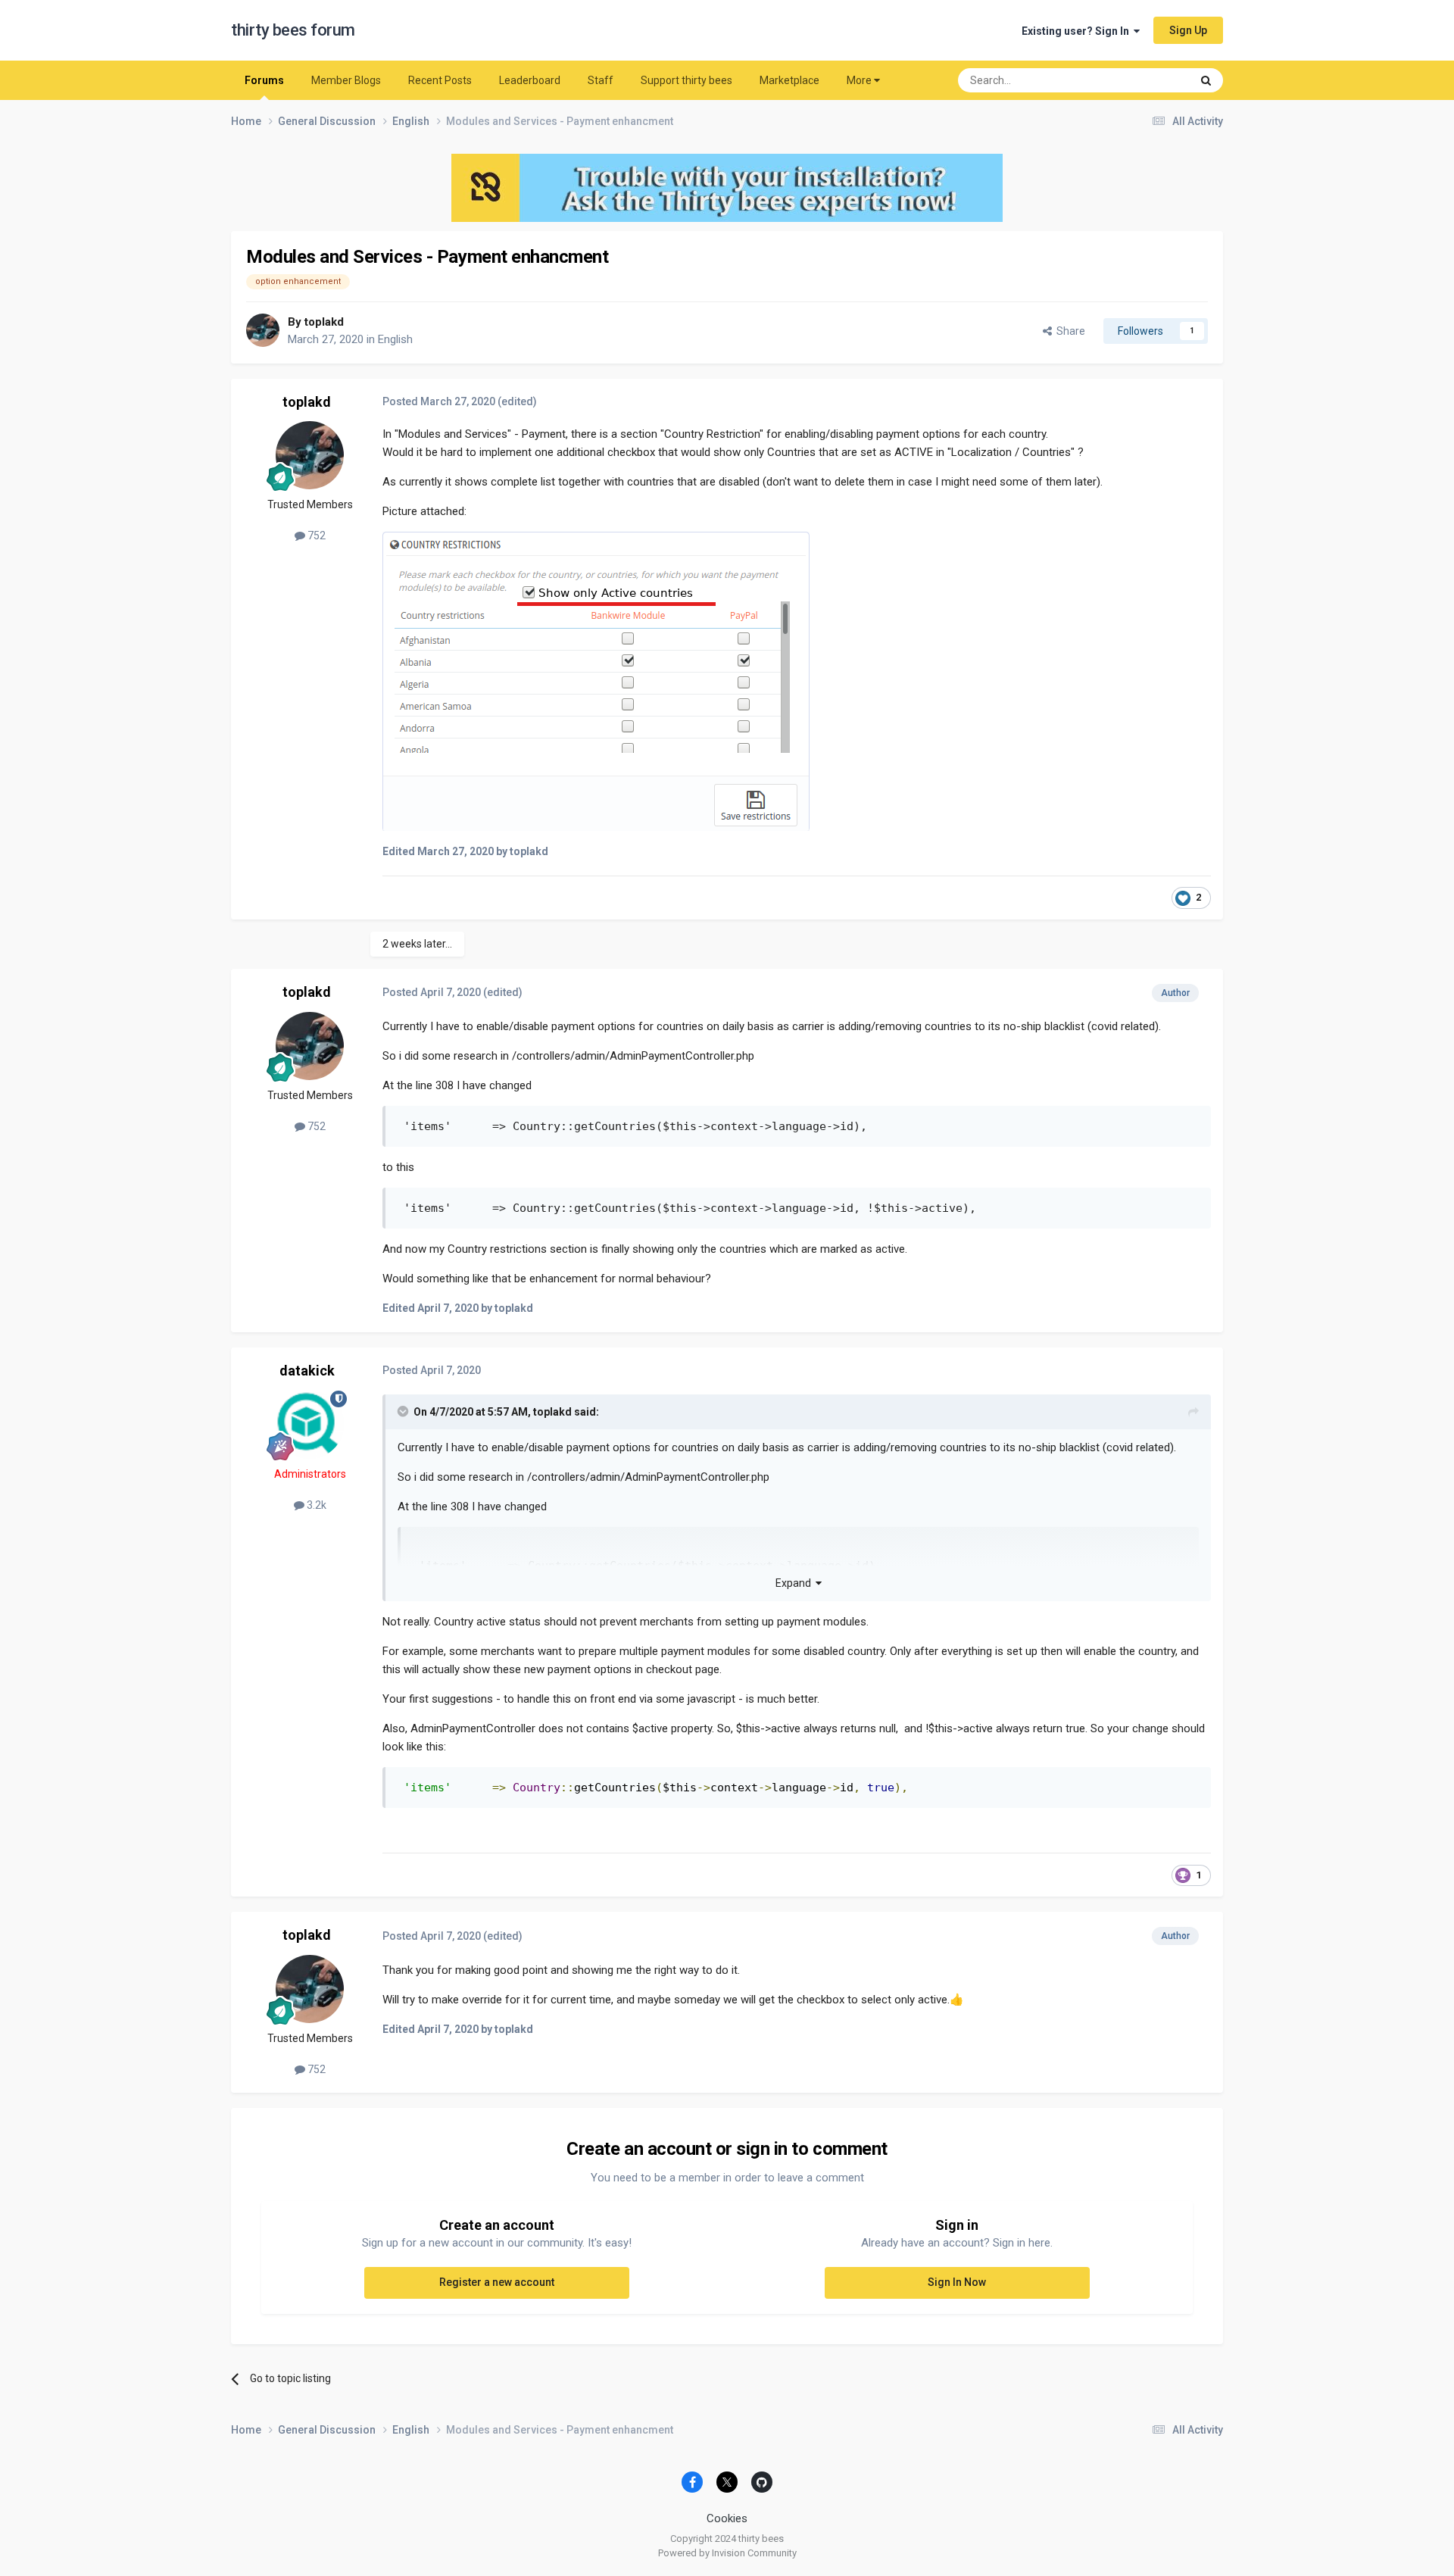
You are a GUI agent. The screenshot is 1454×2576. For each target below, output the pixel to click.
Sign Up (1188, 30)
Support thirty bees (686, 80)
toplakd (324, 322)
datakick (307, 1371)
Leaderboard (530, 80)
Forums (264, 80)
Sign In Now (957, 2282)
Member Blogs (346, 80)
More (859, 80)
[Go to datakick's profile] (310, 1425)
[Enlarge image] (596, 680)
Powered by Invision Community (727, 2553)
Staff (601, 80)
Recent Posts (440, 80)
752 (315, 535)
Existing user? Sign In (1078, 31)
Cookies (727, 2518)
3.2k (315, 1505)
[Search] (1206, 80)
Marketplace (789, 80)
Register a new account (497, 2282)
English (395, 339)
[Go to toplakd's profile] (263, 330)
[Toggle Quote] (404, 1411)
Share (1069, 331)
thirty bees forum (293, 30)
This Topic (1147, 80)
